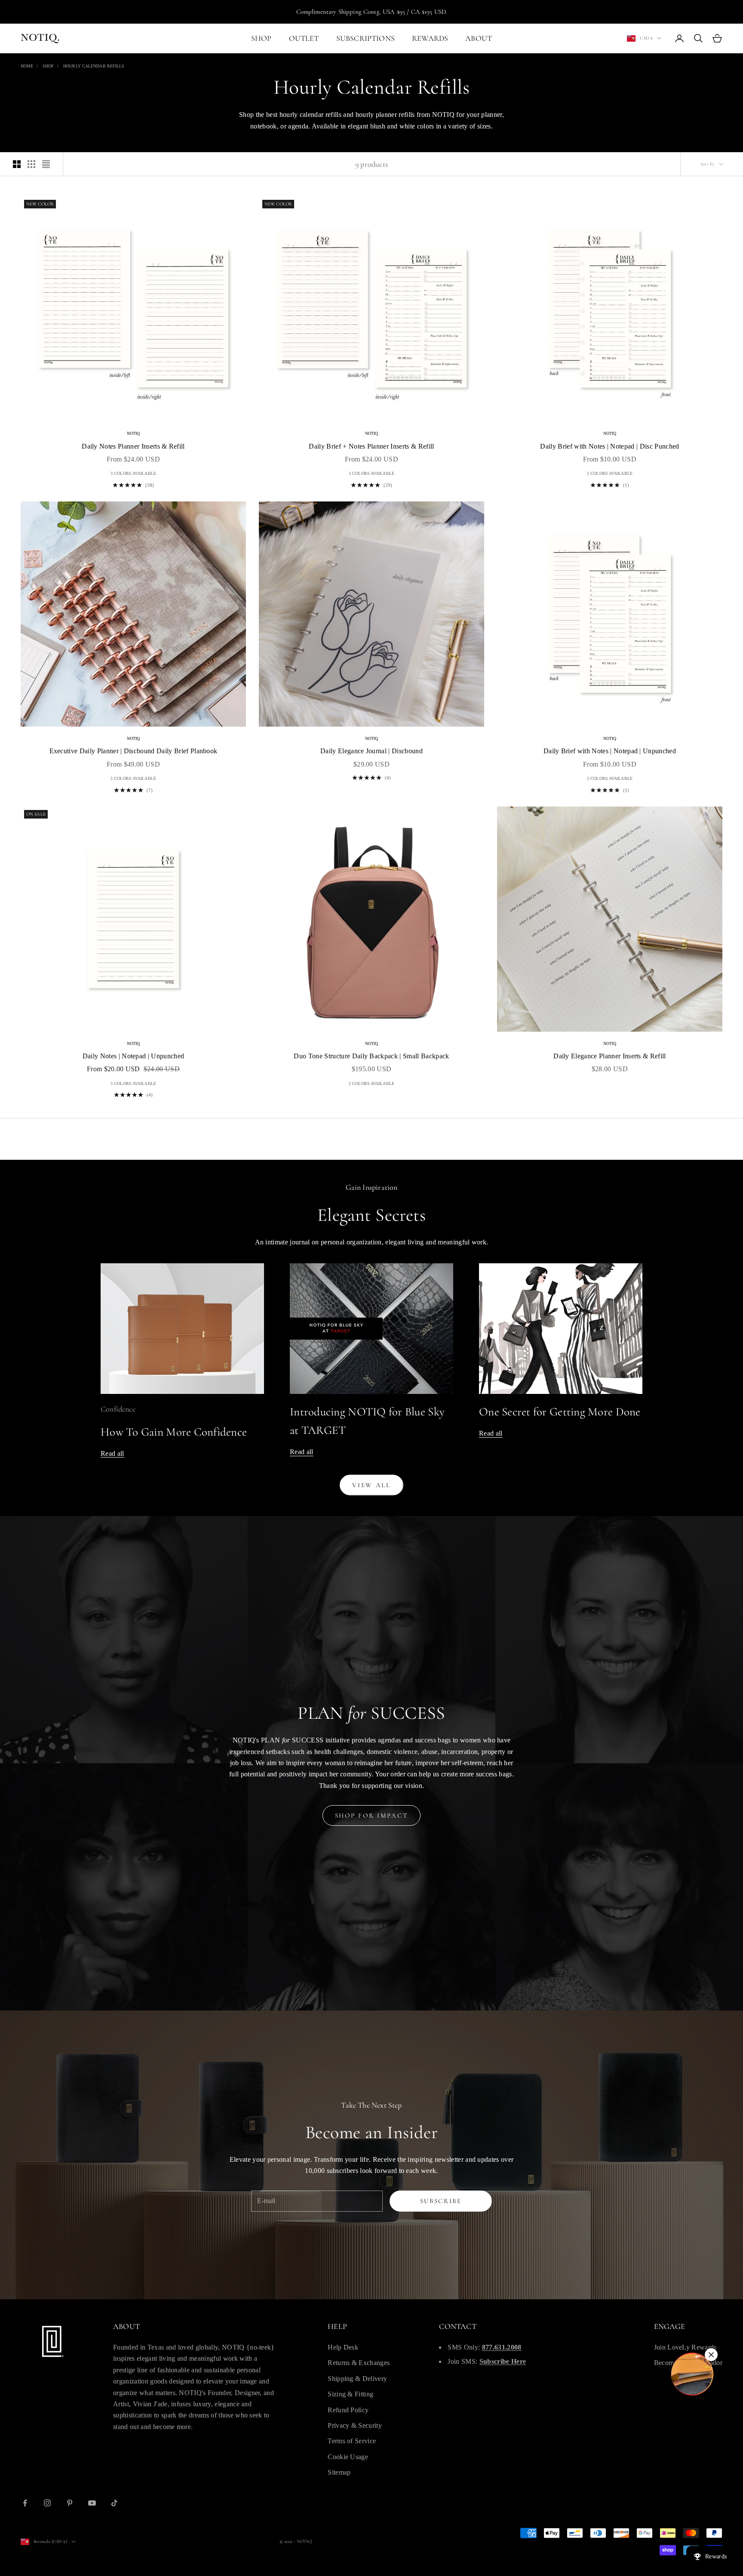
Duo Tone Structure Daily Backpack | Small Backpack (371, 1056)
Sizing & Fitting (350, 2394)
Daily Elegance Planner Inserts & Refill (609, 1056)
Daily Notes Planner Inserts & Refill (133, 446)
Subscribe (441, 2201)
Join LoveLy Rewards (685, 2347)
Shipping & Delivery (357, 2379)
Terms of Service (352, 2441)
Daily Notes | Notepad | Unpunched (134, 1056)
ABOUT (479, 38)
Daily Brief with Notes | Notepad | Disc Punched (609, 446)
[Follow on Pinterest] (70, 2503)
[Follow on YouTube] (92, 2503)
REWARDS (430, 38)
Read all (112, 1453)
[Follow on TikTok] (114, 2503)
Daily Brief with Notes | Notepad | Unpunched (610, 751)
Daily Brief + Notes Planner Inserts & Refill (371, 446)
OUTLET (304, 38)
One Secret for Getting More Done (560, 1412)
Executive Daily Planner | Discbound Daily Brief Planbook (134, 751)
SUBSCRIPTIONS (365, 38)
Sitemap (339, 2472)
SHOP (261, 38)
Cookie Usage (348, 2457)
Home (27, 66)
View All (371, 1485)
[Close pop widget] (711, 2355)
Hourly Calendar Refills (94, 66)
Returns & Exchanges (359, 2363)
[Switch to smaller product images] (31, 164)
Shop (48, 66)
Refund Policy (348, 2410)
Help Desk (343, 2347)
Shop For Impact (372, 1815)
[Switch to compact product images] (46, 164)
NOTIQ (134, 433)
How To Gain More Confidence (174, 1432)
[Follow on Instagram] (47, 2503)
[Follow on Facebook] (25, 2503)
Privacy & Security (355, 2425)
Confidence (118, 1409)
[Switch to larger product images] (17, 164)
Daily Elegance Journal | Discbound (371, 751)
